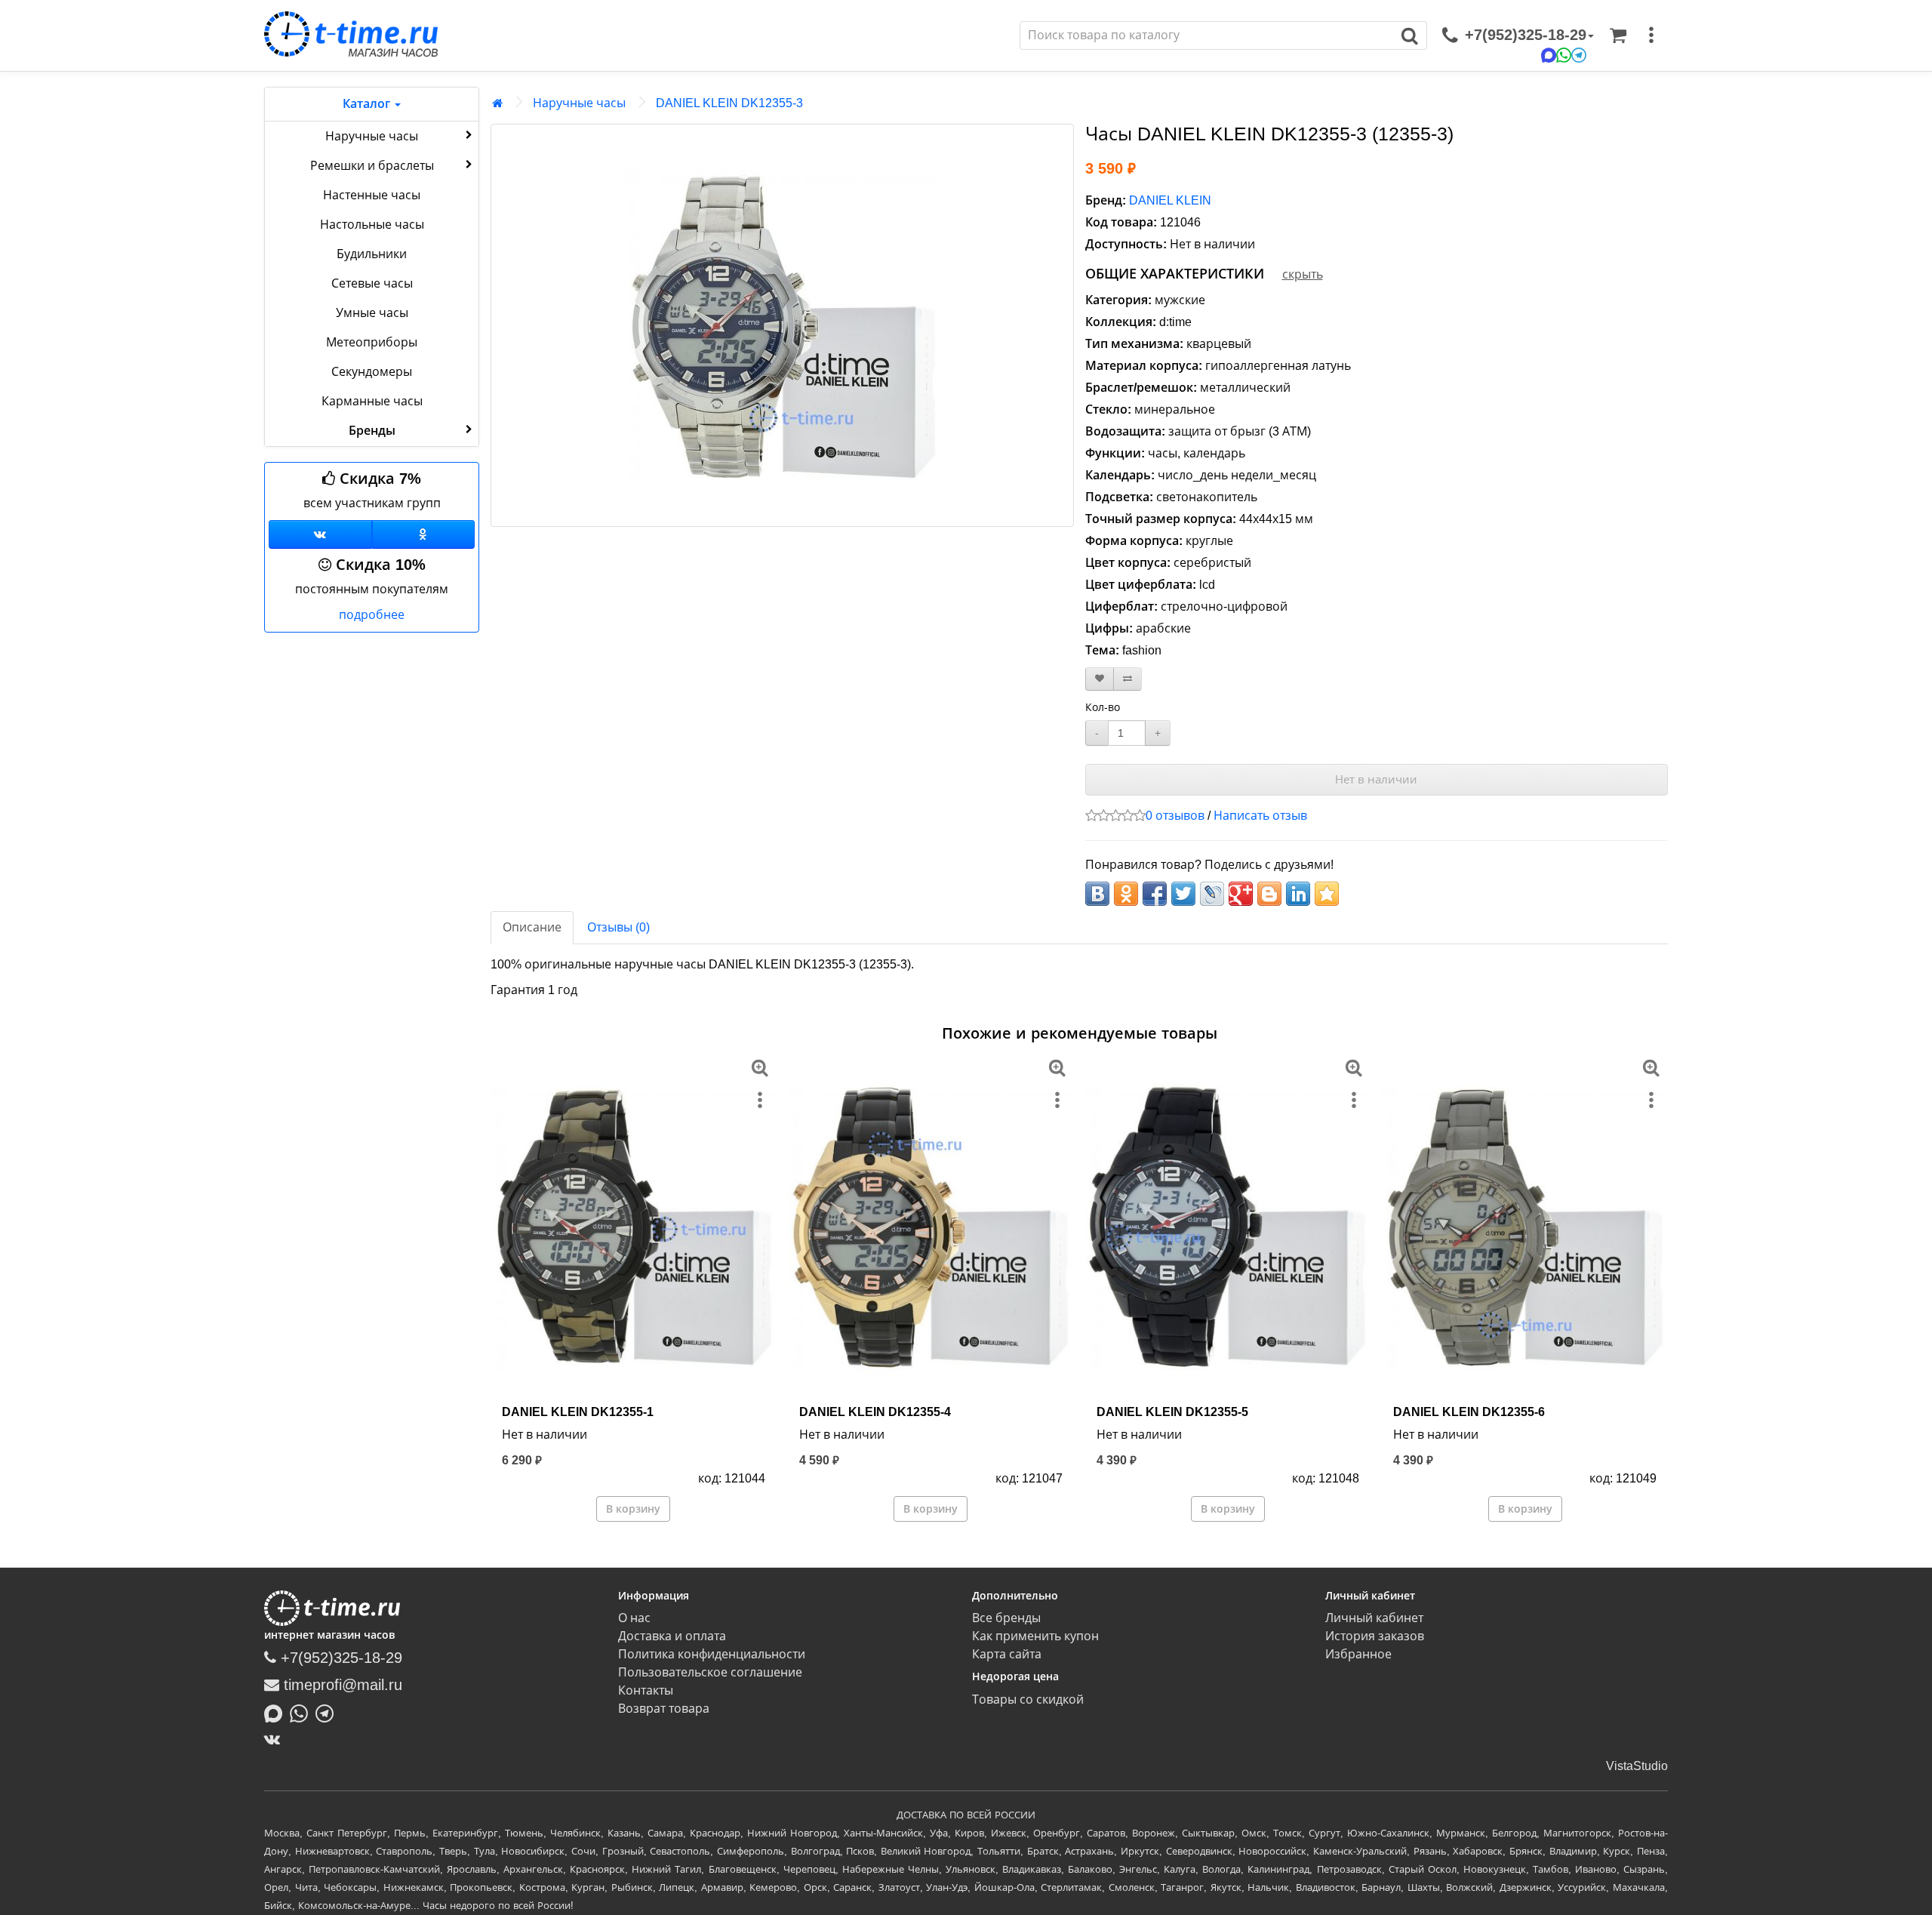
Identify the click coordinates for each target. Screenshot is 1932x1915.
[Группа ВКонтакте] (320, 534)
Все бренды (1006, 1618)
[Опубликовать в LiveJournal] (1212, 894)
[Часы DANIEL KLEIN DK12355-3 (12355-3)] (782, 325)
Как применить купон (1035, 1636)
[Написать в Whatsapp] (303, 1712)
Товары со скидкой (1028, 1699)
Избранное (1358, 1654)
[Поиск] (1410, 35)
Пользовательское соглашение (710, 1672)
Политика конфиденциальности (712, 1654)
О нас (634, 1618)
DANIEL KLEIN (1170, 200)
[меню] (1651, 35)
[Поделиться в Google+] (1241, 894)
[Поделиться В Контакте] (1097, 894)
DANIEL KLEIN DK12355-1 (578, 1412)
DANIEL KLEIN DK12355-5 (1172, 1412)
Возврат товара (664, 1709)
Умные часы (372, 313)
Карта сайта (1007, 1654)
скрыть (1303, 274)
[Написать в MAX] (277, 1712)
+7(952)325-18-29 (339, 1658)
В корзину (633, 1509)
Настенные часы (372, 195)
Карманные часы (372, 401)
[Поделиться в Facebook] (1155, 894)
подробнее (372, 615)
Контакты (646, 1690)
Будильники (372, 254)
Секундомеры (372, 372)
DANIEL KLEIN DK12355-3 (729, 103)
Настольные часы (372, 225)
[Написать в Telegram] (328, 1712)
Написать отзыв (1260, 816)
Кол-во (1103, 707)
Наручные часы (372, 136)
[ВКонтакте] (276, 1739)
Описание (532, 927)
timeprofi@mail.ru (341, 1685)
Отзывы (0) (618, 927)
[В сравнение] (1128, 679)
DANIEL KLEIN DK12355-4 (875, 1412)
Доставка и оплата (672, 1636)
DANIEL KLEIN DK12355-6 (1469, 1412)
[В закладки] (1100, 679)
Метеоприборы (372, 342)
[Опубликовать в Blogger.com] (1269, 894)
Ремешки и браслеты (372, 166)
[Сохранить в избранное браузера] (1327, 894)
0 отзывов (1175, 816)
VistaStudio (1637, 1766)
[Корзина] (1618, 35)
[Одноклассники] (424, 534)
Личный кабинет (1374, 1618)
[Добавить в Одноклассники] (1126, 894)
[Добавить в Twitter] (1183, 894)
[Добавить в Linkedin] (1298, 894)
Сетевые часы (372, 283)
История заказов (1375, 1636)
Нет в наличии (1376, 779)
